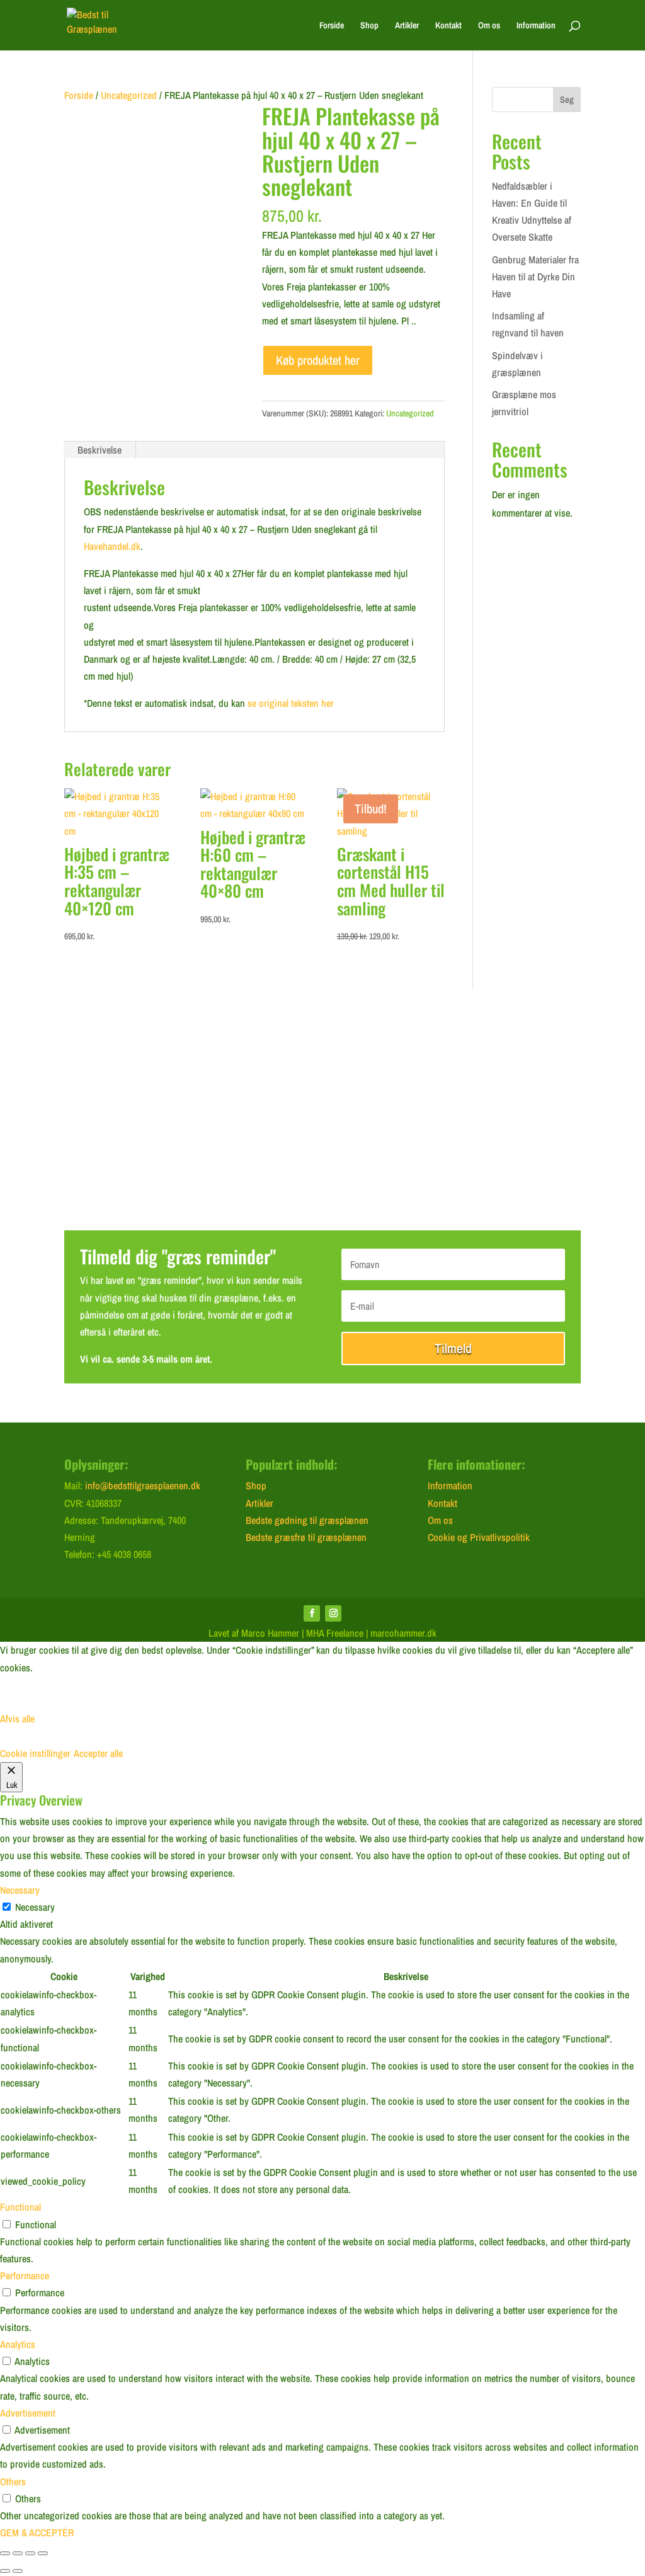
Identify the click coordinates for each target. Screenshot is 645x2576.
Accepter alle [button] (98, 1753)
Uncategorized (129, 95)
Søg (567, 100)
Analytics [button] (18, 2344)
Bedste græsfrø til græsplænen (306, 1537)
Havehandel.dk (112, 546)
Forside (332, 26)
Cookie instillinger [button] (35, 1753)
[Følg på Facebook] (312, 1613)
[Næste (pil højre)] (18, 2571)
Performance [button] (25, 2275)
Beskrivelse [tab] (100, 450)
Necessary (35, 1907)
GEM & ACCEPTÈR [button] (37, 2533)
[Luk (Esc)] (43, 2553)
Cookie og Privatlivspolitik (479, 1537)
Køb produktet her (318, 360)
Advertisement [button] (28, 2413)
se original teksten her (291, 703)
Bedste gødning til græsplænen (307, 1520)
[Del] (30, 2553)
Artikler (407, 26)
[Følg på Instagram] (333, 1613)
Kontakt (448, 26)
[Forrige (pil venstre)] (5, 2571)
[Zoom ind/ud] (5, 2553)
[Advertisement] (322, 1116)
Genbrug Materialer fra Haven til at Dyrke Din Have (535, 277)
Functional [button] (20, 2207)
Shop (369, 26)
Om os (489, 26)
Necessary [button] (20, 1890)
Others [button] (13, 2482)
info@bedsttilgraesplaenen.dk (143, 1485)
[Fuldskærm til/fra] (18, 2553)
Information (536, 26)
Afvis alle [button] (17, 1719)
